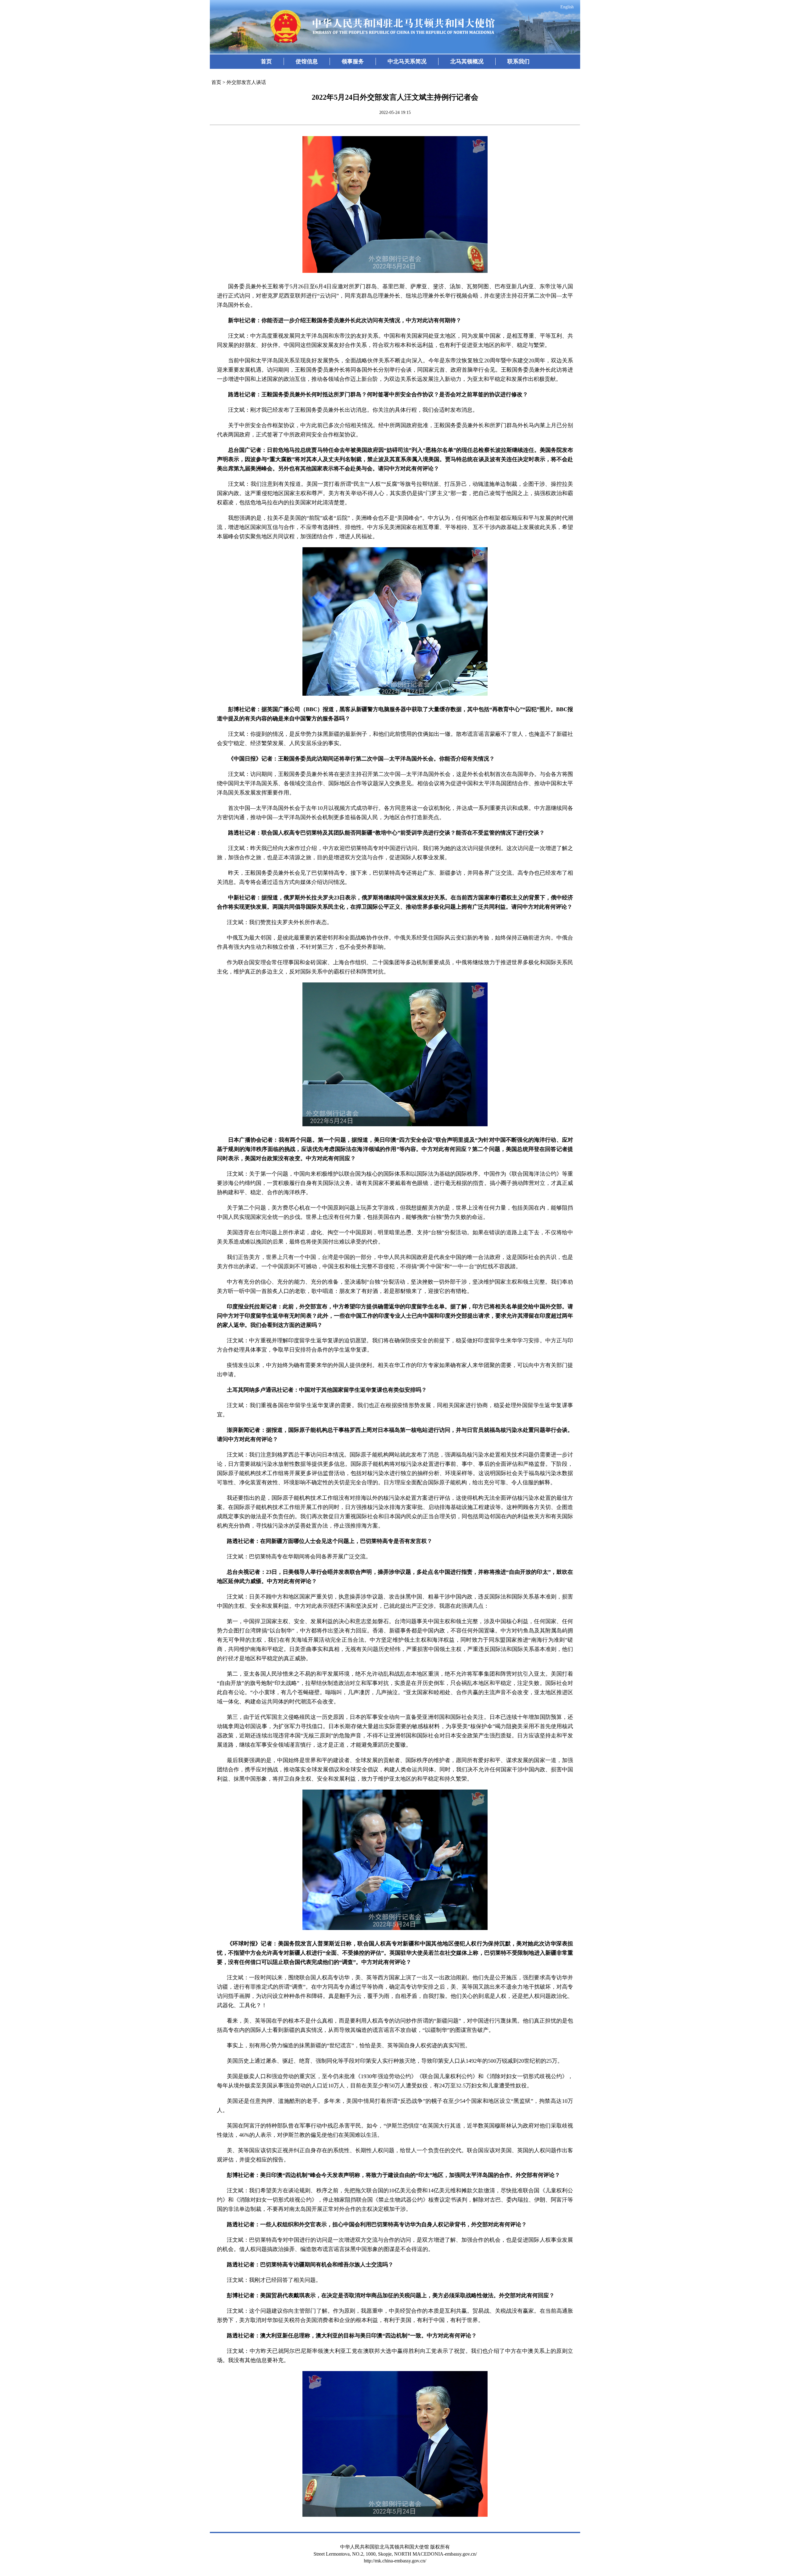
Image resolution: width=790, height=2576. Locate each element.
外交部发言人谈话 (246, 82)
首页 (266, 61)
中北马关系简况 (407, 61)
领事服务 (353, 61)
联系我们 (518, 61)
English (567, 7)
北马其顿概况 (467, 61)
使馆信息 (307, 61)
